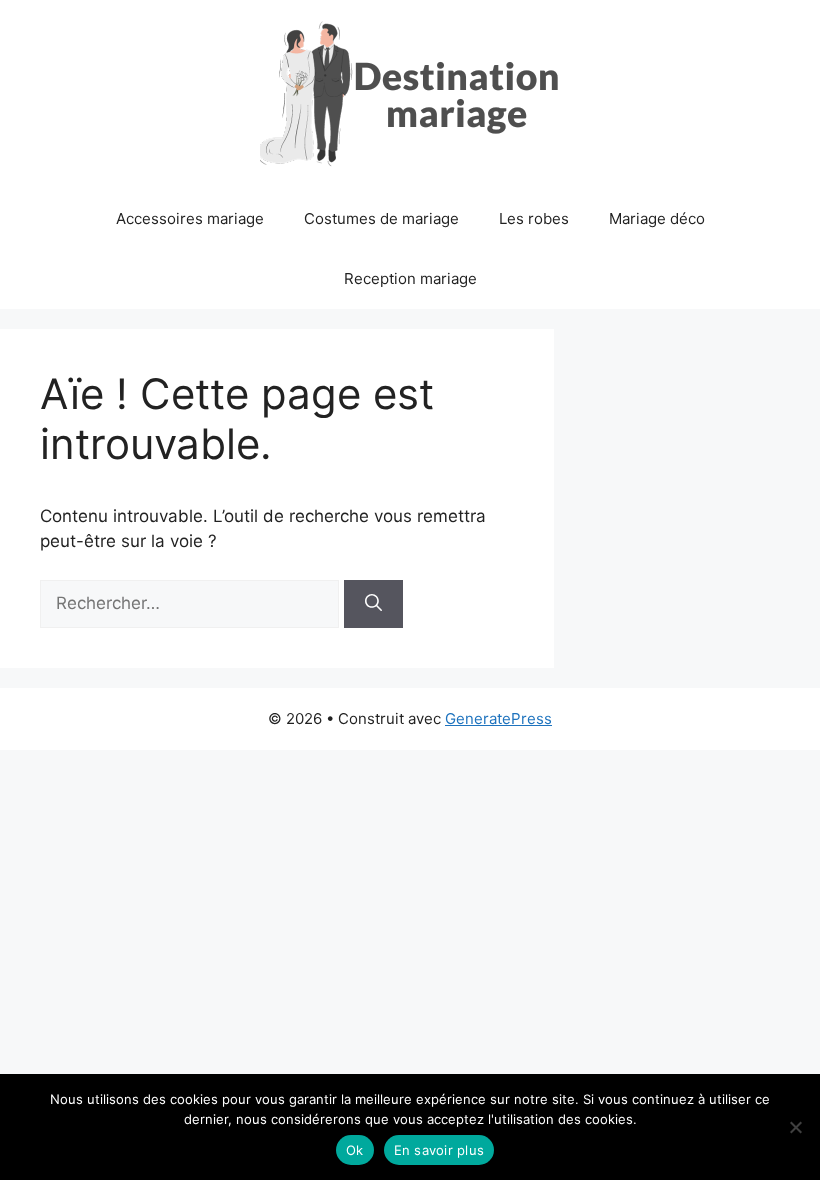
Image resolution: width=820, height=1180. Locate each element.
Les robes (534, 218)
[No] (795, 1127)
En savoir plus (439, 1150)
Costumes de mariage (381, 218)
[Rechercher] (373, 604)
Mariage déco (657, 218)
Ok (355, 1150)
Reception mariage (410, 278)
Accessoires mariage (190, 218)
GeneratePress (498, 718)
